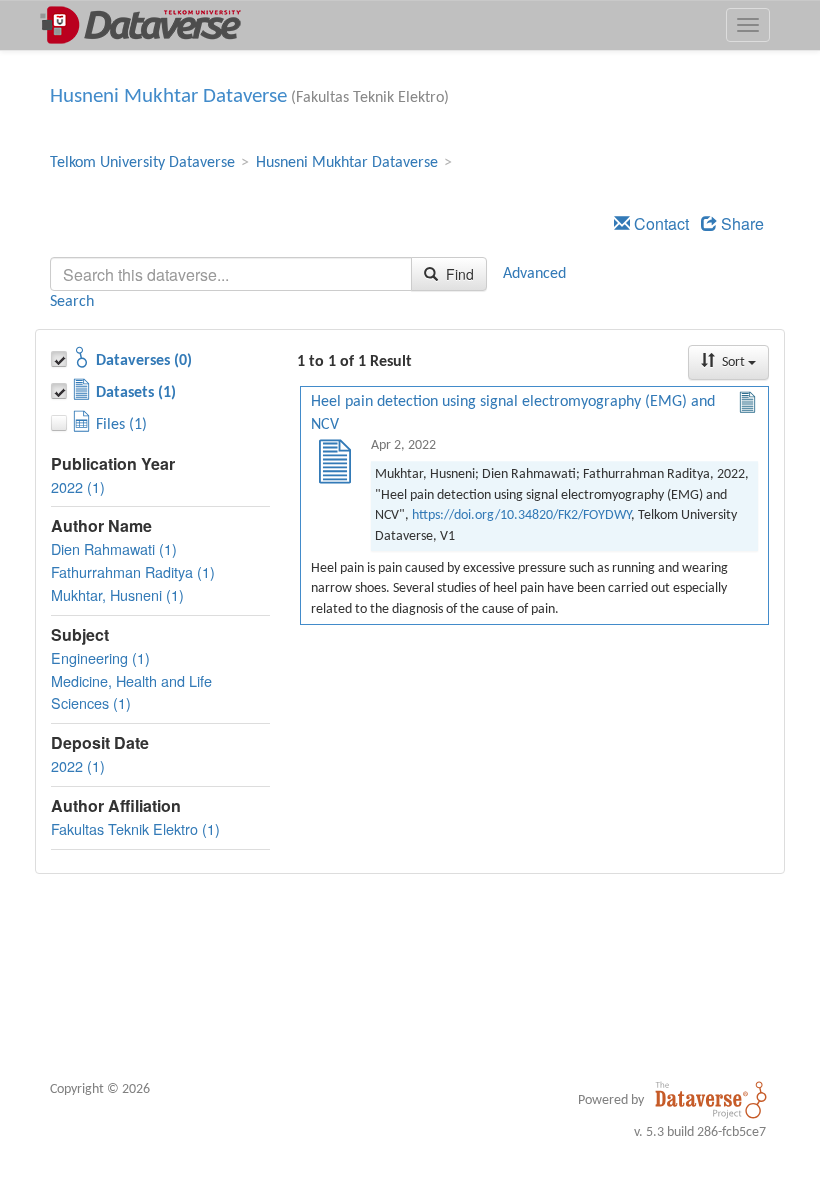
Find (458, 274)
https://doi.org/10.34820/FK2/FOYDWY (521, 515)
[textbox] (231, 274)
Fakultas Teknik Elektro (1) (135, 828)
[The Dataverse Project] (711, 1100)
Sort (733, 362)
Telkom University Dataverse (142, 163)
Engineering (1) (100, 657)
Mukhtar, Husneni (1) (117, 594)
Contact (659, 223)
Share (740, 223)
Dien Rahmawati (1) (114, 548)
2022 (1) (78, 486)
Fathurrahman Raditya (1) (133, 571)
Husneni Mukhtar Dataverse (168, 96)
